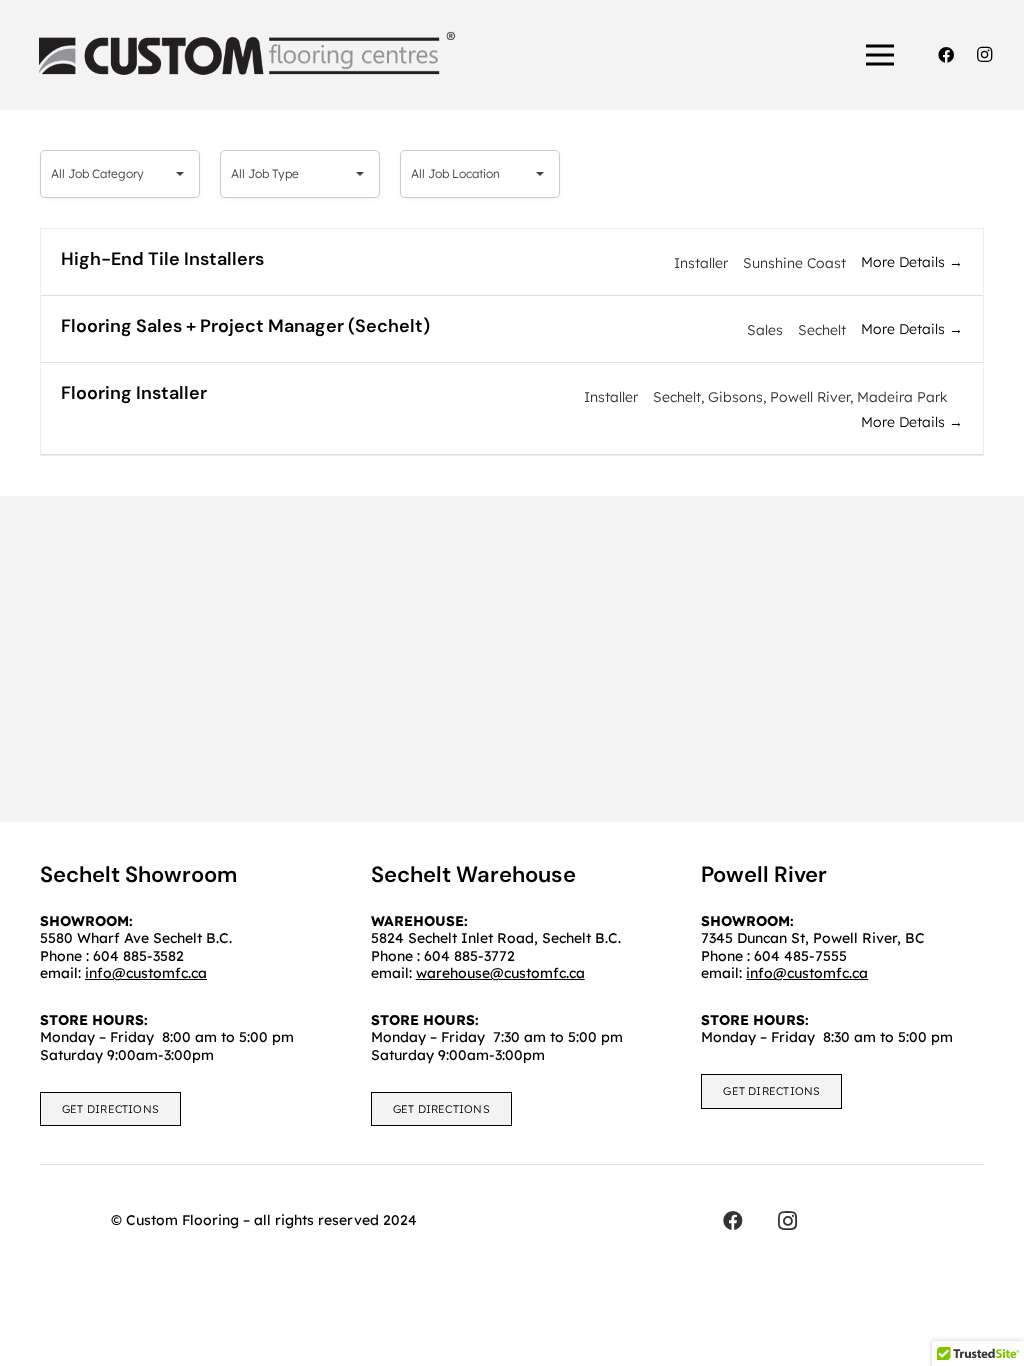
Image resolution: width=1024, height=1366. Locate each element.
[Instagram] (984, 55)
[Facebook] (946, 55)
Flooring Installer (134, 393)
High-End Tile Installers (162, 259)
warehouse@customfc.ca (500, 973)
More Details (905, 262)
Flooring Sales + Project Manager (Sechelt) (245, 326)
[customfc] (247, 55)
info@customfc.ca (807, 973)
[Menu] (881, 55)
